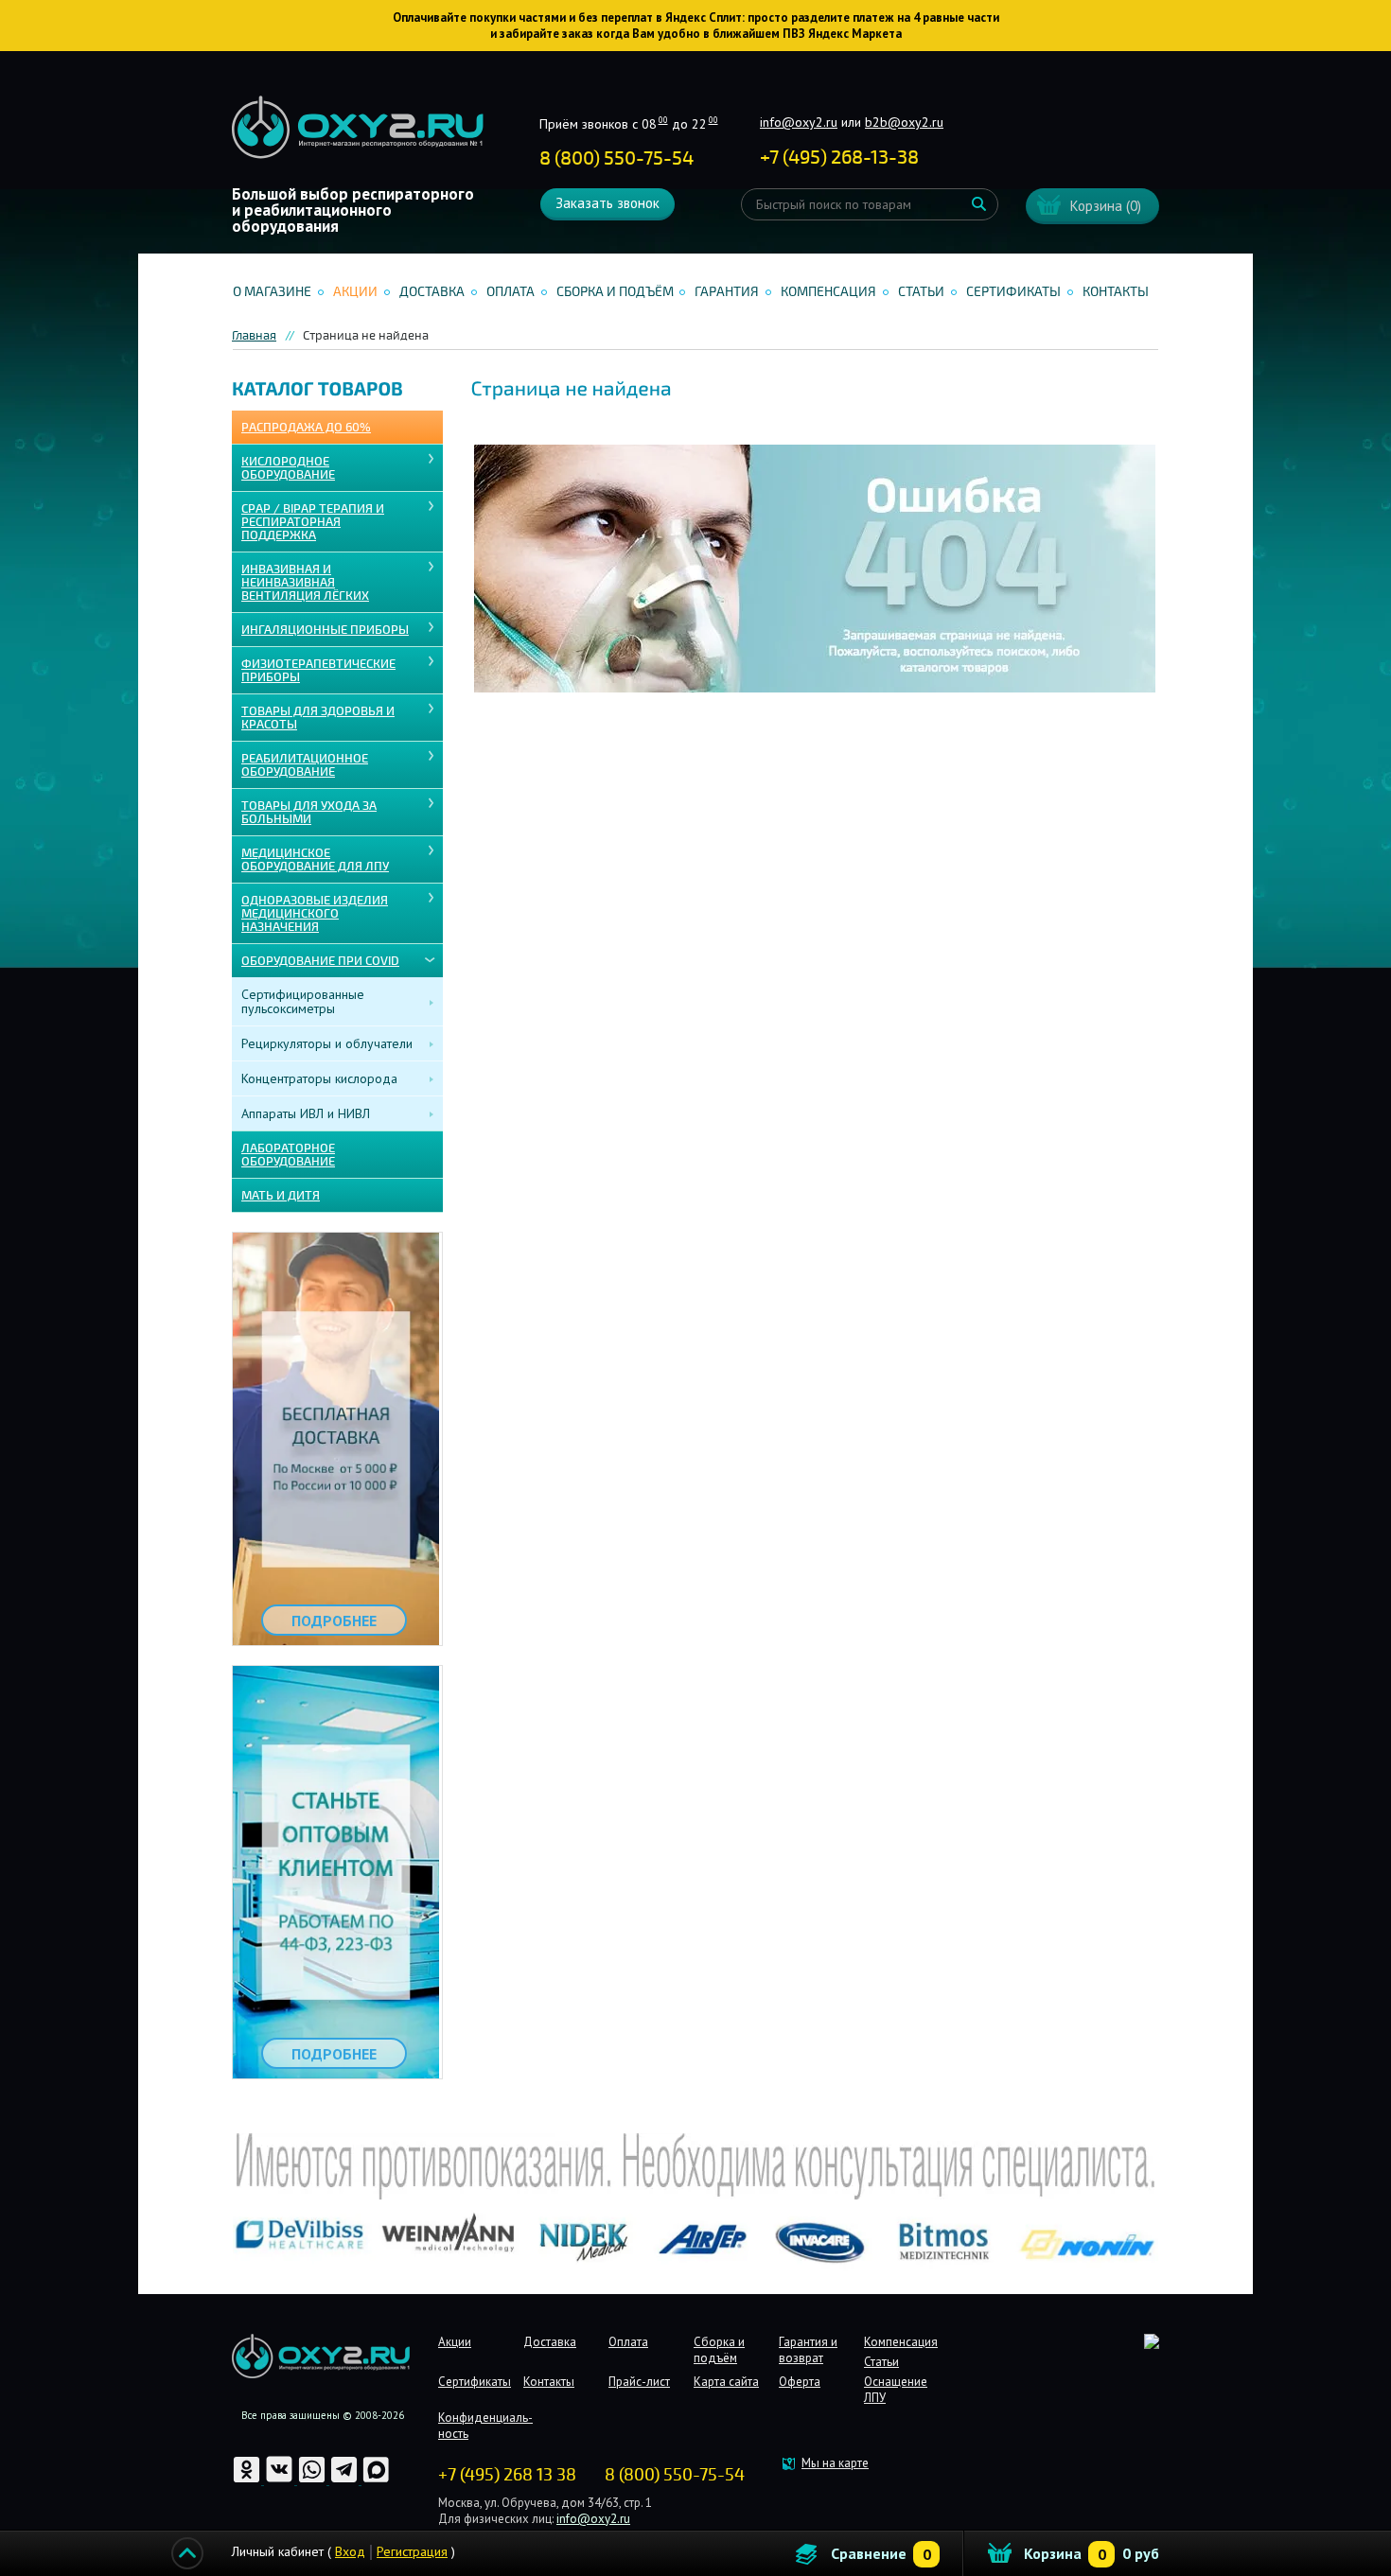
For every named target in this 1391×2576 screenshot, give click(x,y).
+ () (839, 158)
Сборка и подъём (615, 292)
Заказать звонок (607, 203)
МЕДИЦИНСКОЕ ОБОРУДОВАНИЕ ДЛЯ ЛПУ (315, 860)
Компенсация (828, 292)
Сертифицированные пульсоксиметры (303, 1001)
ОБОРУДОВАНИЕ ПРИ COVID (320, 961)
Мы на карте (835, 2463)
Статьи (921, 292)
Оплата (511, 292)
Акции (355, 292)
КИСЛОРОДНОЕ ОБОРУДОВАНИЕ (288, 468)
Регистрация (412, 2551)
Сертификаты (1013, 292)
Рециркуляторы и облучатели (327, 1043)
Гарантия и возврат (808, 2350)
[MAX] (376, 2480)
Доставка (432, 292)
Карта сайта (726, 2382)
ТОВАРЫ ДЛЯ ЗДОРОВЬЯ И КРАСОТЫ (318, 718)
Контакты (1116, 292)
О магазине (272, 292)
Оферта (800, 2382)
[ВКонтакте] (281, 2480)
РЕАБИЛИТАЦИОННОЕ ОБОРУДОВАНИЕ (305, 765)
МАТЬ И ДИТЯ (281, 1196)
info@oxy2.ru (799, 122)
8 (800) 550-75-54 (616, 158)
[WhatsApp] (313, 2480)
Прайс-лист (639, 2382)
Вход (350, 2551)
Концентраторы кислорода (319, 1078)
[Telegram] (345, 2480)
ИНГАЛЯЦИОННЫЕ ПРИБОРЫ (325, 630)
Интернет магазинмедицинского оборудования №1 (358, 128)
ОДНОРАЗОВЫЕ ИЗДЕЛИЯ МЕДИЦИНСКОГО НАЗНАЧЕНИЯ (315, 914)
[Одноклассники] (248, 2480)
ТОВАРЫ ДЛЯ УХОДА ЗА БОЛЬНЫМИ (309, 813)
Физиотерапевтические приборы (318, 671)
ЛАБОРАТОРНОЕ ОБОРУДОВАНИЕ (288, 1155)
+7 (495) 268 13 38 (507, 2475)
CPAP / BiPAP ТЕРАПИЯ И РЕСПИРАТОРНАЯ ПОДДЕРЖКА (313, 522)
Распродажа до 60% (306, 428)
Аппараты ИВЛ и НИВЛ (306, 1113)
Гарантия (727, 292)
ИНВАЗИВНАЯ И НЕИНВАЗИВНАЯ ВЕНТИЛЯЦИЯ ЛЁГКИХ (305, 583)
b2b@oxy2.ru (904, 122)
